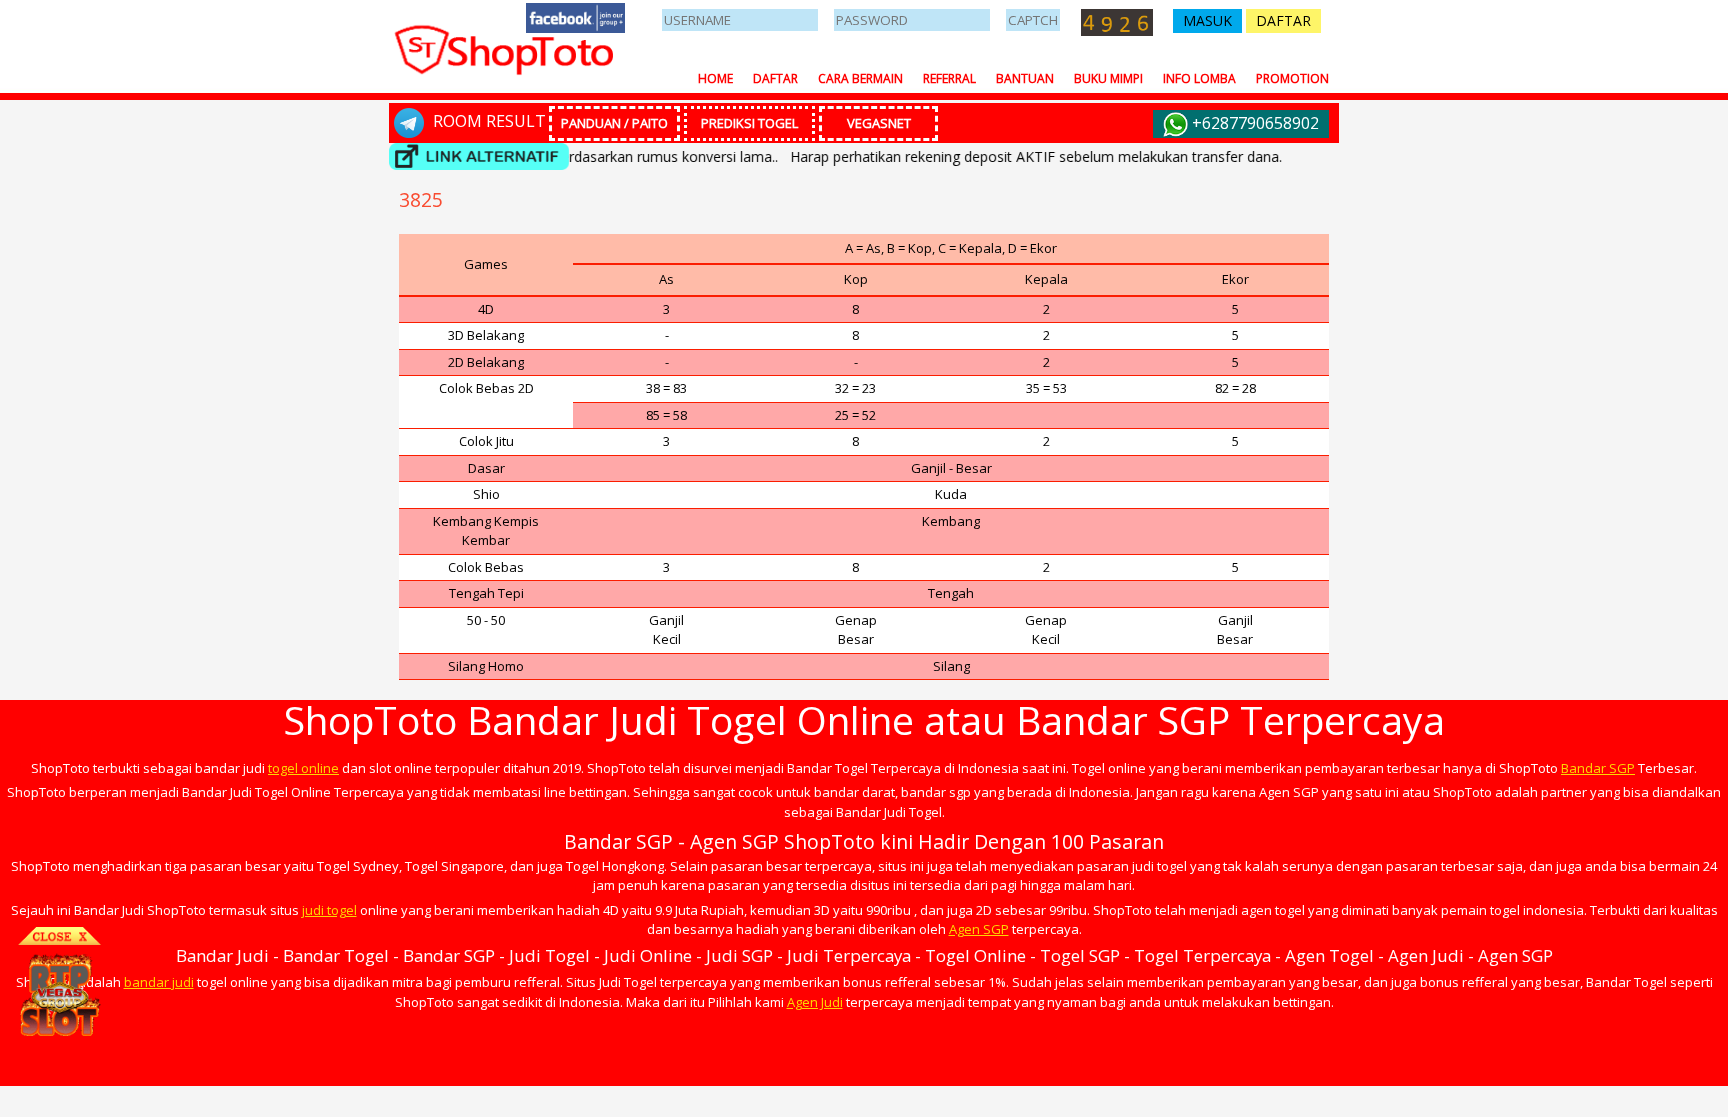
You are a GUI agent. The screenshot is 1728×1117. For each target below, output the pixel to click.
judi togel (329, 910)
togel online (303, 768)
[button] (1207, 21)
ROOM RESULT (487, 121)
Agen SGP (979, 929)
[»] (479, 156)
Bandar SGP (1598, 768)
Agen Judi (815, 1002)
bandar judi (159, 982)
